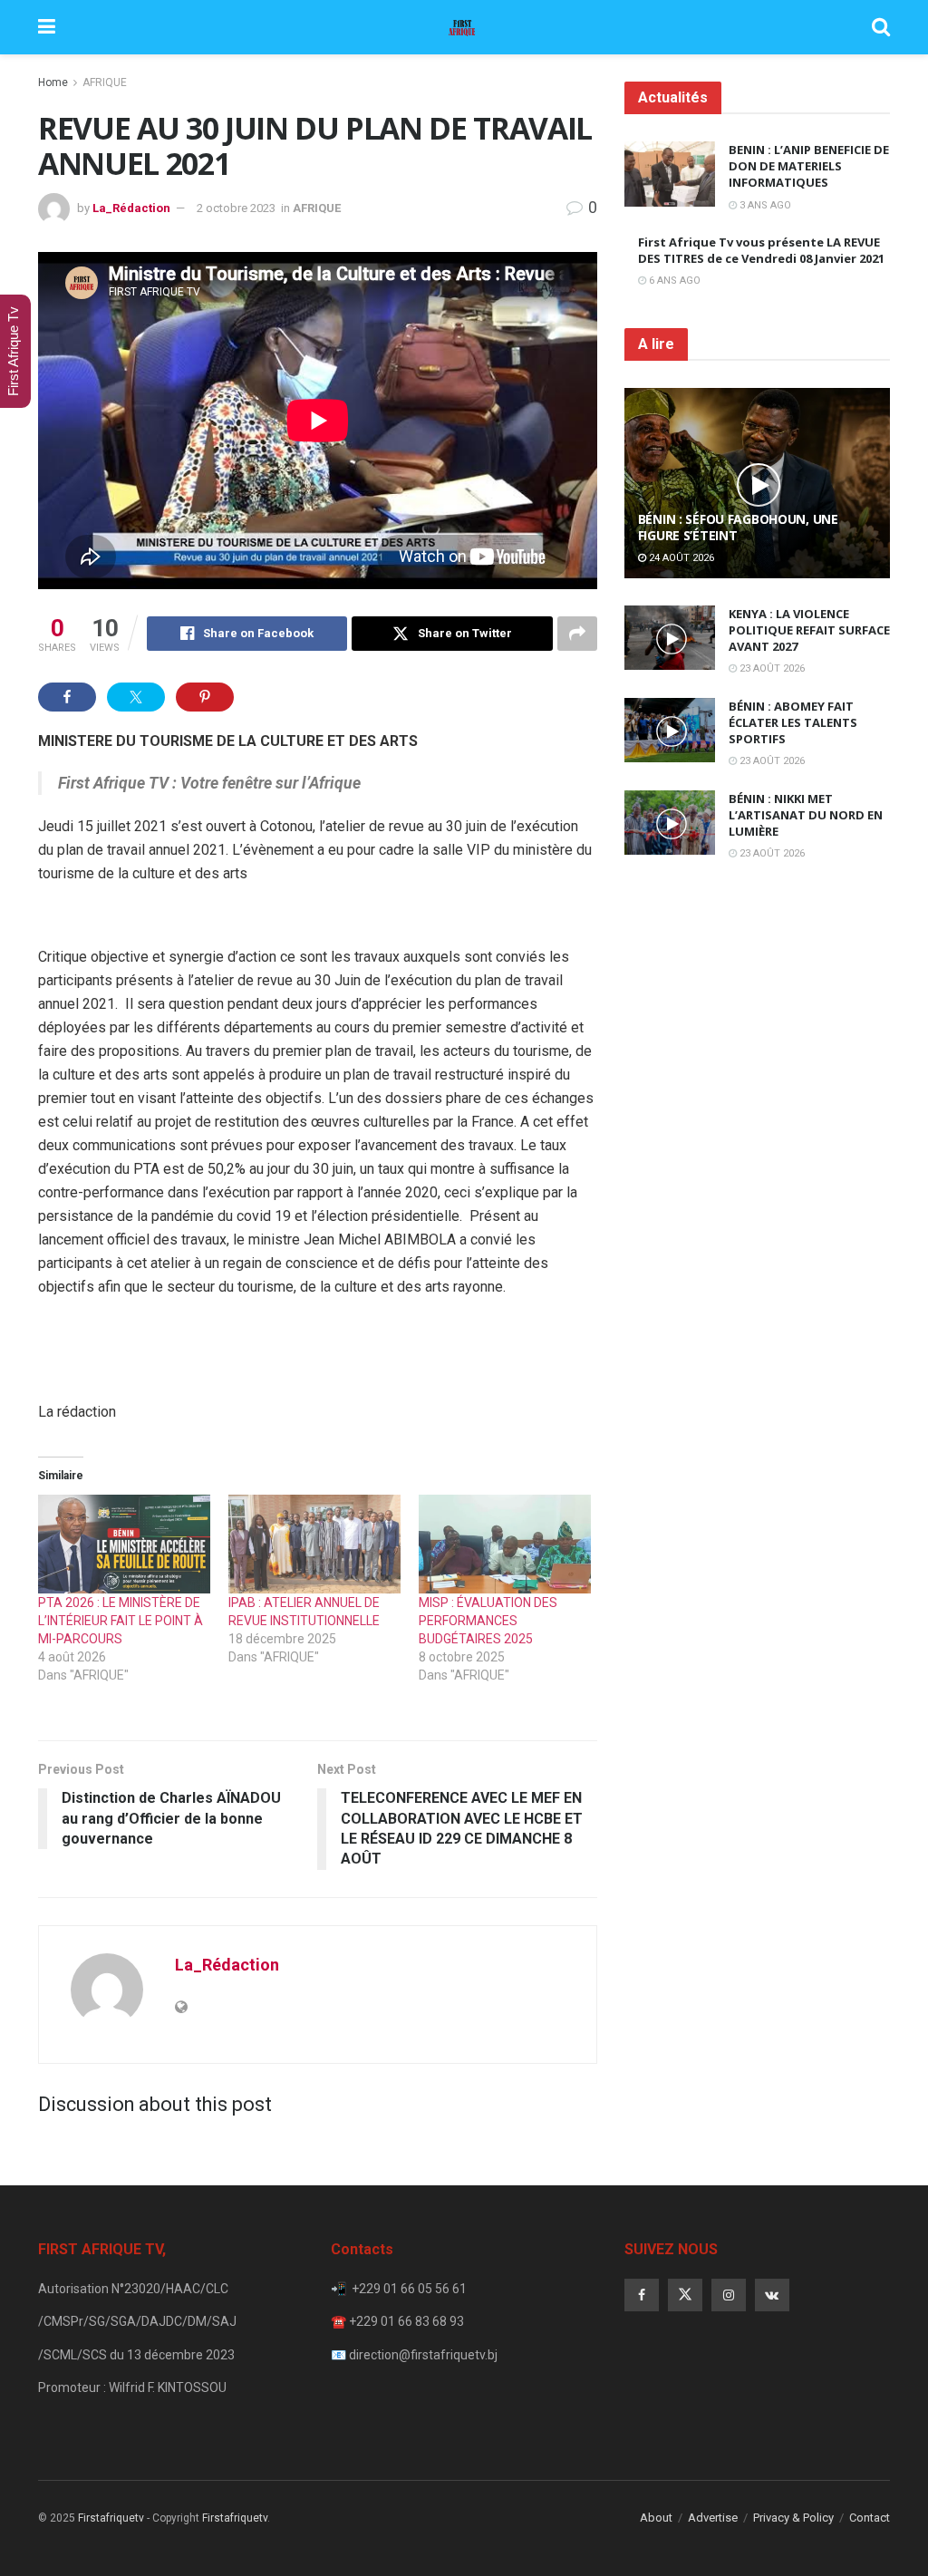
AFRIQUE (105, 82)
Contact (870, 2518)
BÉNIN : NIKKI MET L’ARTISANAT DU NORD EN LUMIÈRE (806, 815)
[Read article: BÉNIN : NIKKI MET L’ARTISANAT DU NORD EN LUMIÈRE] (670, 823)
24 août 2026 (680, 558)
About (656, 2518)
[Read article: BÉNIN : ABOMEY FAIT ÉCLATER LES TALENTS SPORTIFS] (670, 731)
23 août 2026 (771, 668)
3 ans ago (764, 205)
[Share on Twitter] (136, 697)
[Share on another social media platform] (577, 634)
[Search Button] (881, 27)
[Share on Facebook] (67, 697)
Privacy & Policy (793, 2518)
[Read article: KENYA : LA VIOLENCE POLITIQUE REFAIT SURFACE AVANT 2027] (670, 638)
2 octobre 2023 (236, 208)
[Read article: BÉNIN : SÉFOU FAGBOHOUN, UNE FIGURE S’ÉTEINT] (757, 483)
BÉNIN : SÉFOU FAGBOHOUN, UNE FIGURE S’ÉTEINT (738, 527)
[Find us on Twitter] (685, 2295)
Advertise (713, 2518)
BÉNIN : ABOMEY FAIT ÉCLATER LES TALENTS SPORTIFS (793, 722)
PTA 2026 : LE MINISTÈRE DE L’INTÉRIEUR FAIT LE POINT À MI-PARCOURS (121, 1621)
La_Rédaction (131, 208)
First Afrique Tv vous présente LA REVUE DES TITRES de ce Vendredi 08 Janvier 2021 (761, 250)
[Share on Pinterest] (205, 697)
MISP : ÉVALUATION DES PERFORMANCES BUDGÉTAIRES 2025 (488, 1621)
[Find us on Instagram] (729, 2295)
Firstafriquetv (111, 2518)
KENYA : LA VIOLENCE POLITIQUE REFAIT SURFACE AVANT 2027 (809, 630)
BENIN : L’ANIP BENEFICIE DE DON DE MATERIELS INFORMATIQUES (809, 166)
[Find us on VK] (772, 2295)
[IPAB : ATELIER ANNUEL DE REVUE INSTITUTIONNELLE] (314, 1544)
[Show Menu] (47, 27)
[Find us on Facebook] (642, 2295)
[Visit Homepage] (463, 27)
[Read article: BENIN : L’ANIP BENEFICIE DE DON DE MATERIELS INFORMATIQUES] (670, 174)
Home (53, 82)
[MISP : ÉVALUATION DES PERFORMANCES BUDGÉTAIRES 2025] (505, 1544)
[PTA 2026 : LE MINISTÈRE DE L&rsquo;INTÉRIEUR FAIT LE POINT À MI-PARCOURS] (124, 1544)
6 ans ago (673, 281)
